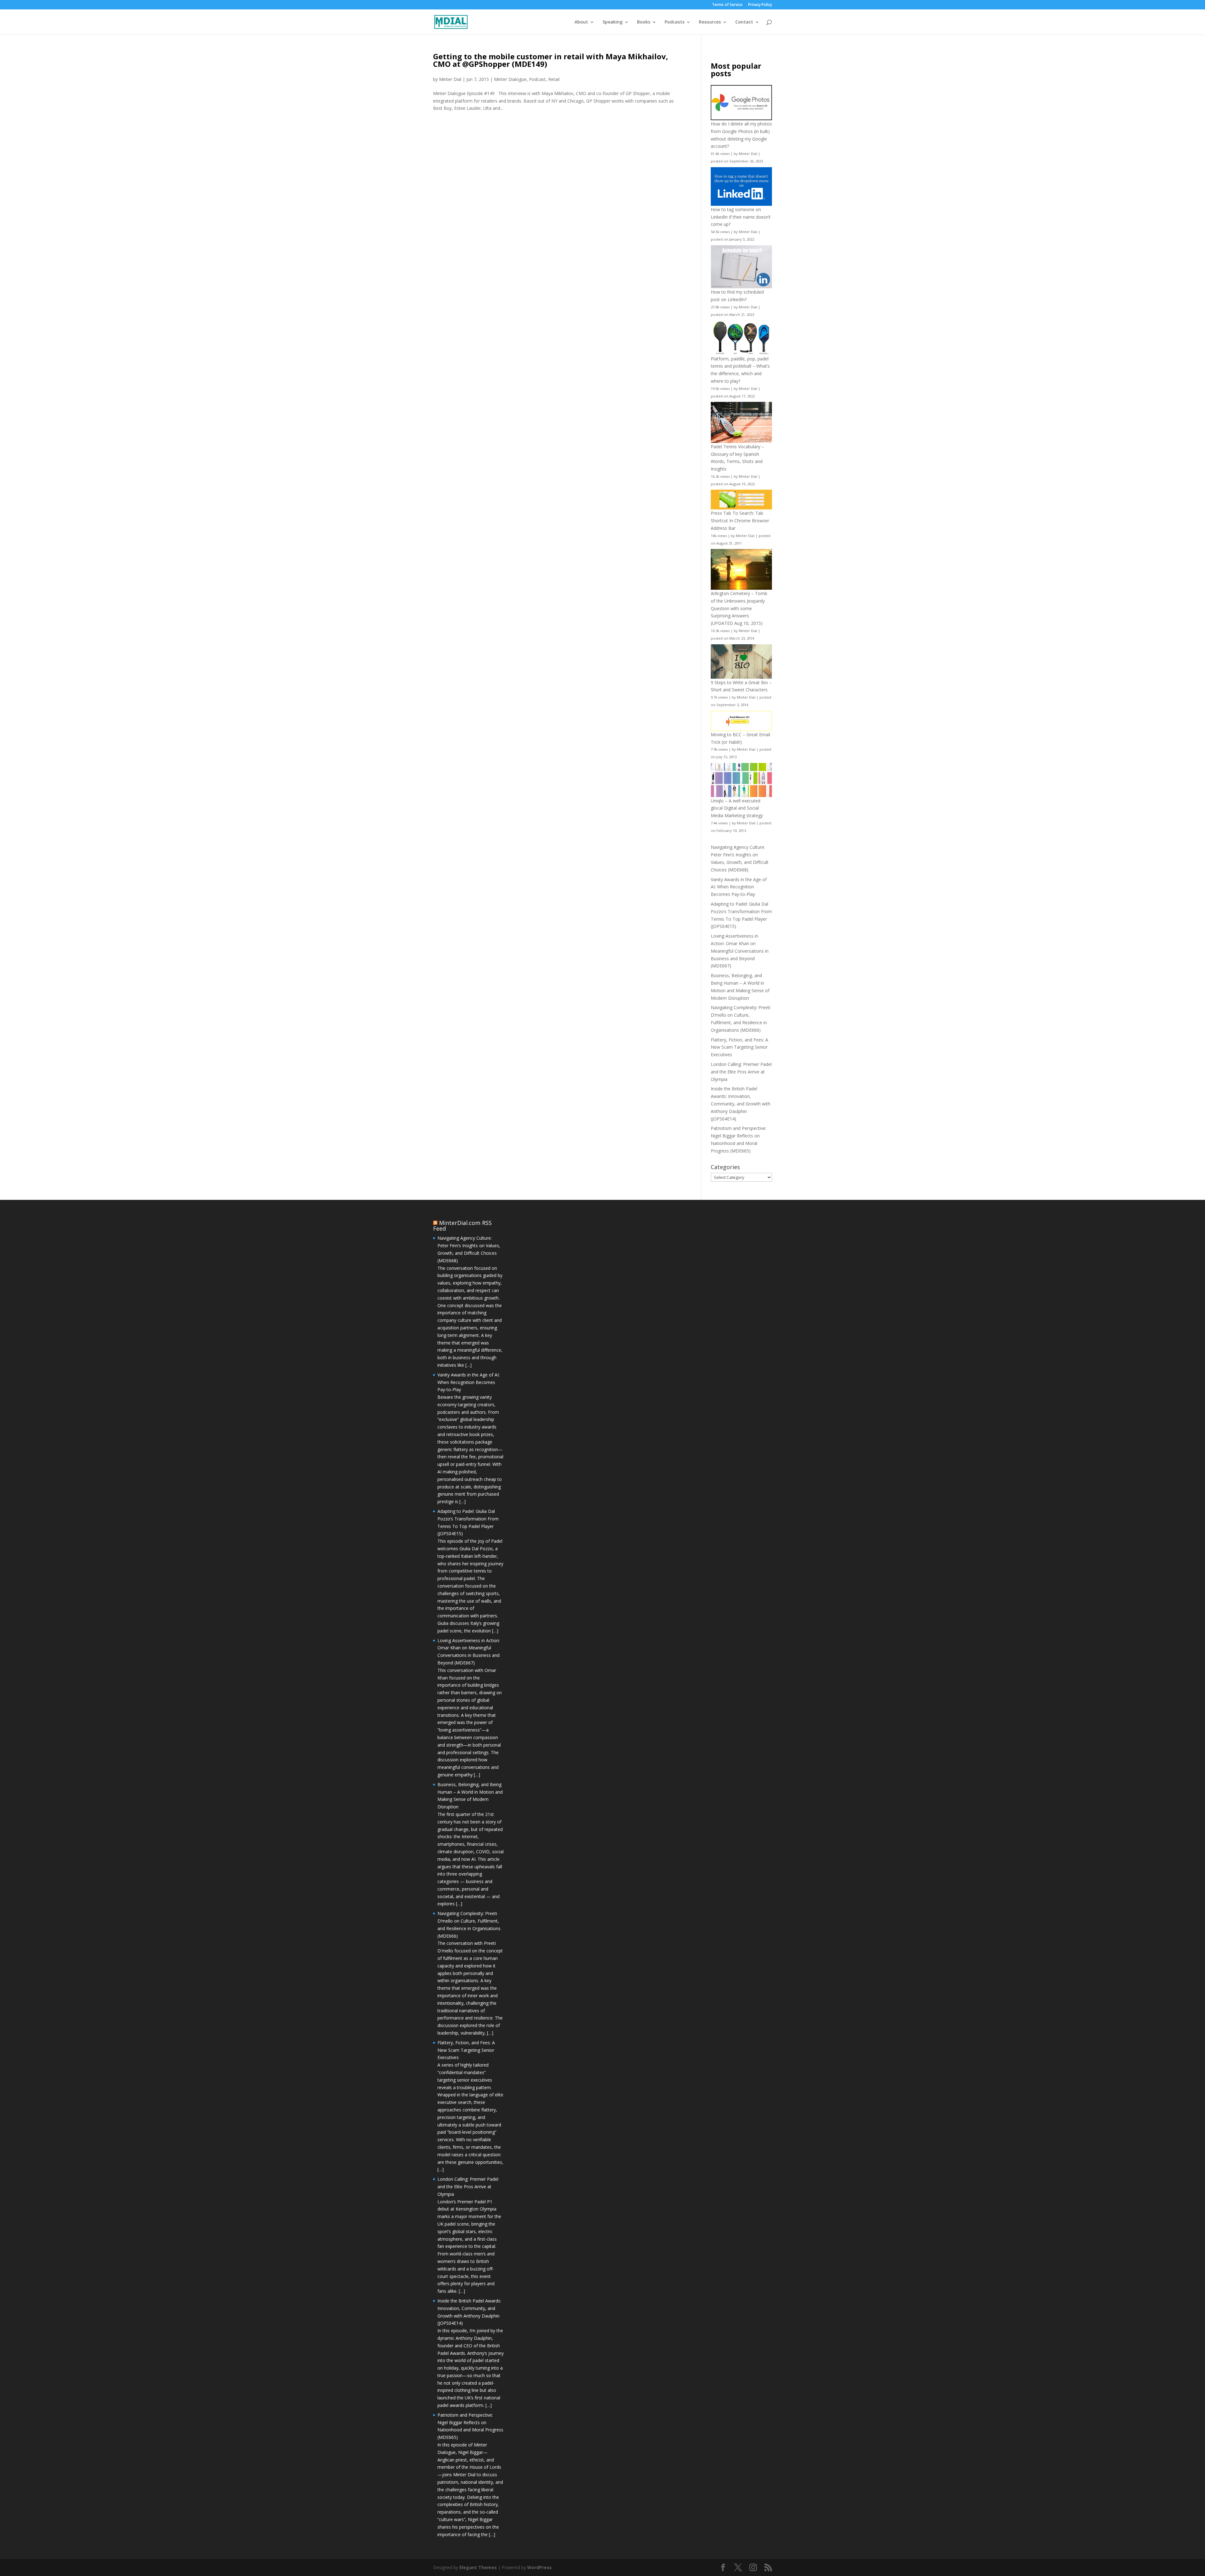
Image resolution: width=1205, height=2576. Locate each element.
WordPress (539, 2567)
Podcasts (675, 22)
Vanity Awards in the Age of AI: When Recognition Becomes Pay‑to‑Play (739, 887)
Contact (744, 22)
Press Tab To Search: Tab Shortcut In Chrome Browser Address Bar (740, 521)
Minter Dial (450, 79)
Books (644, 22)
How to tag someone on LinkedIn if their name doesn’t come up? (741, 217)
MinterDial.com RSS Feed (462, 1226)
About (581, 22)
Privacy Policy (760, 5)
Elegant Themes (478, 2567)
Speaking (613, 22)
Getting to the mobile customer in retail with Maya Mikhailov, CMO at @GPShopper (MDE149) (551, 60)
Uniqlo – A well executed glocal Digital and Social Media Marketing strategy (737, 808)
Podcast (537, 79)
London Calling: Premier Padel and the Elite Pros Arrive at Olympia (741, 1072)
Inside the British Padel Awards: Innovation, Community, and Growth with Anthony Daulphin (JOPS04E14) (741, 1104)
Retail (554, 79)
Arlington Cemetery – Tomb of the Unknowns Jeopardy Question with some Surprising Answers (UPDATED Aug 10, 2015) (739, 608)
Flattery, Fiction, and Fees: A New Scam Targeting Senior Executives (739, 1047)
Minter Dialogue (510, 79)
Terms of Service (727, 5)
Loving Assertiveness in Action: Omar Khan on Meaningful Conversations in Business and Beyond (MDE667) (740, 951)
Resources (710, 22)
